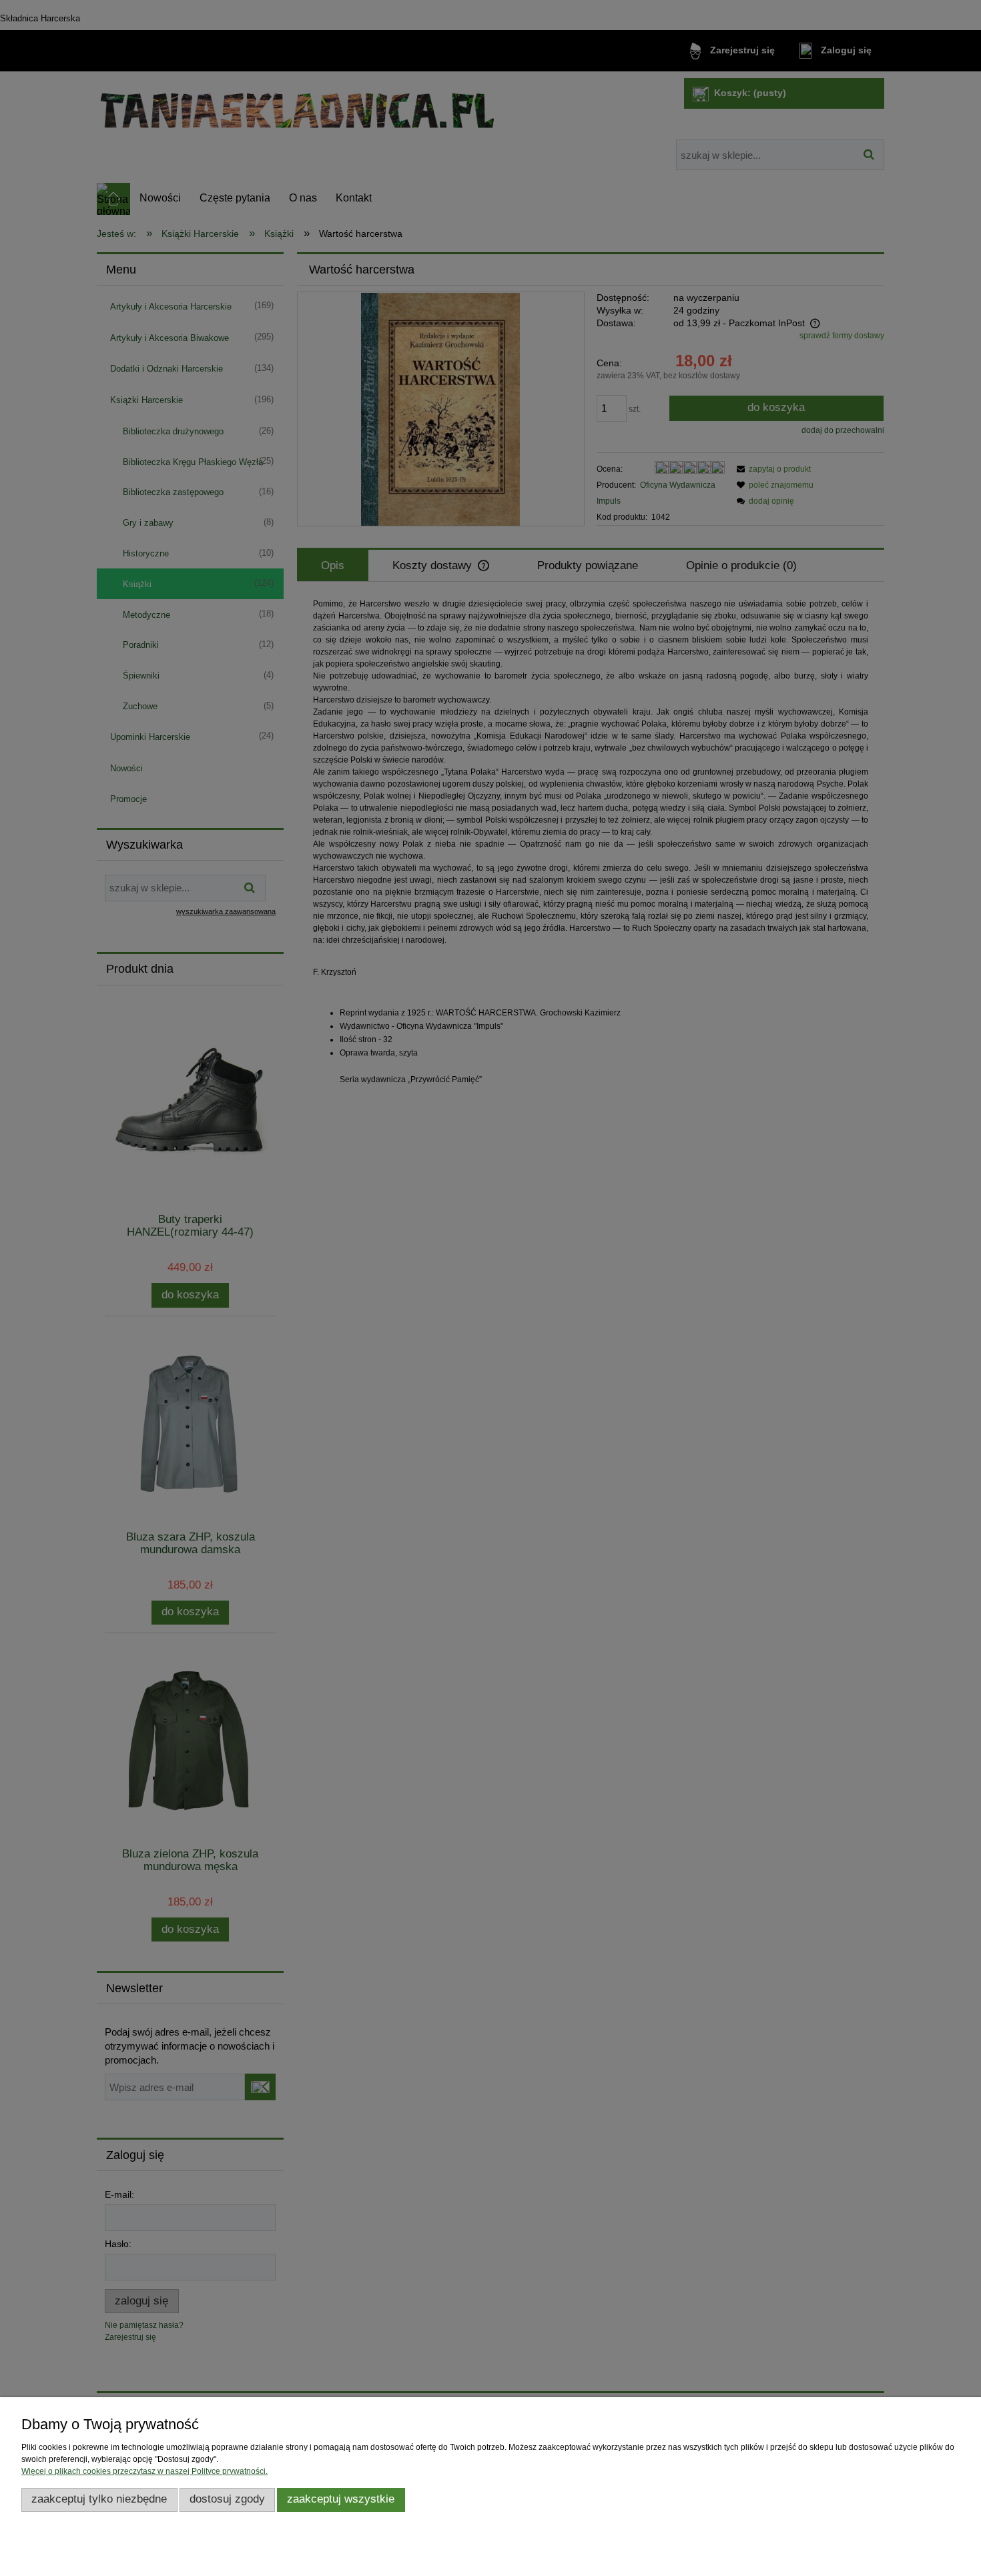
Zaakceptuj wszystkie (341, 2499)
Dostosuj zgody (227, 2499)
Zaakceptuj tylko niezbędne (99, 2499)
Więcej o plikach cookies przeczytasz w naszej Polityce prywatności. (144, 2471)
